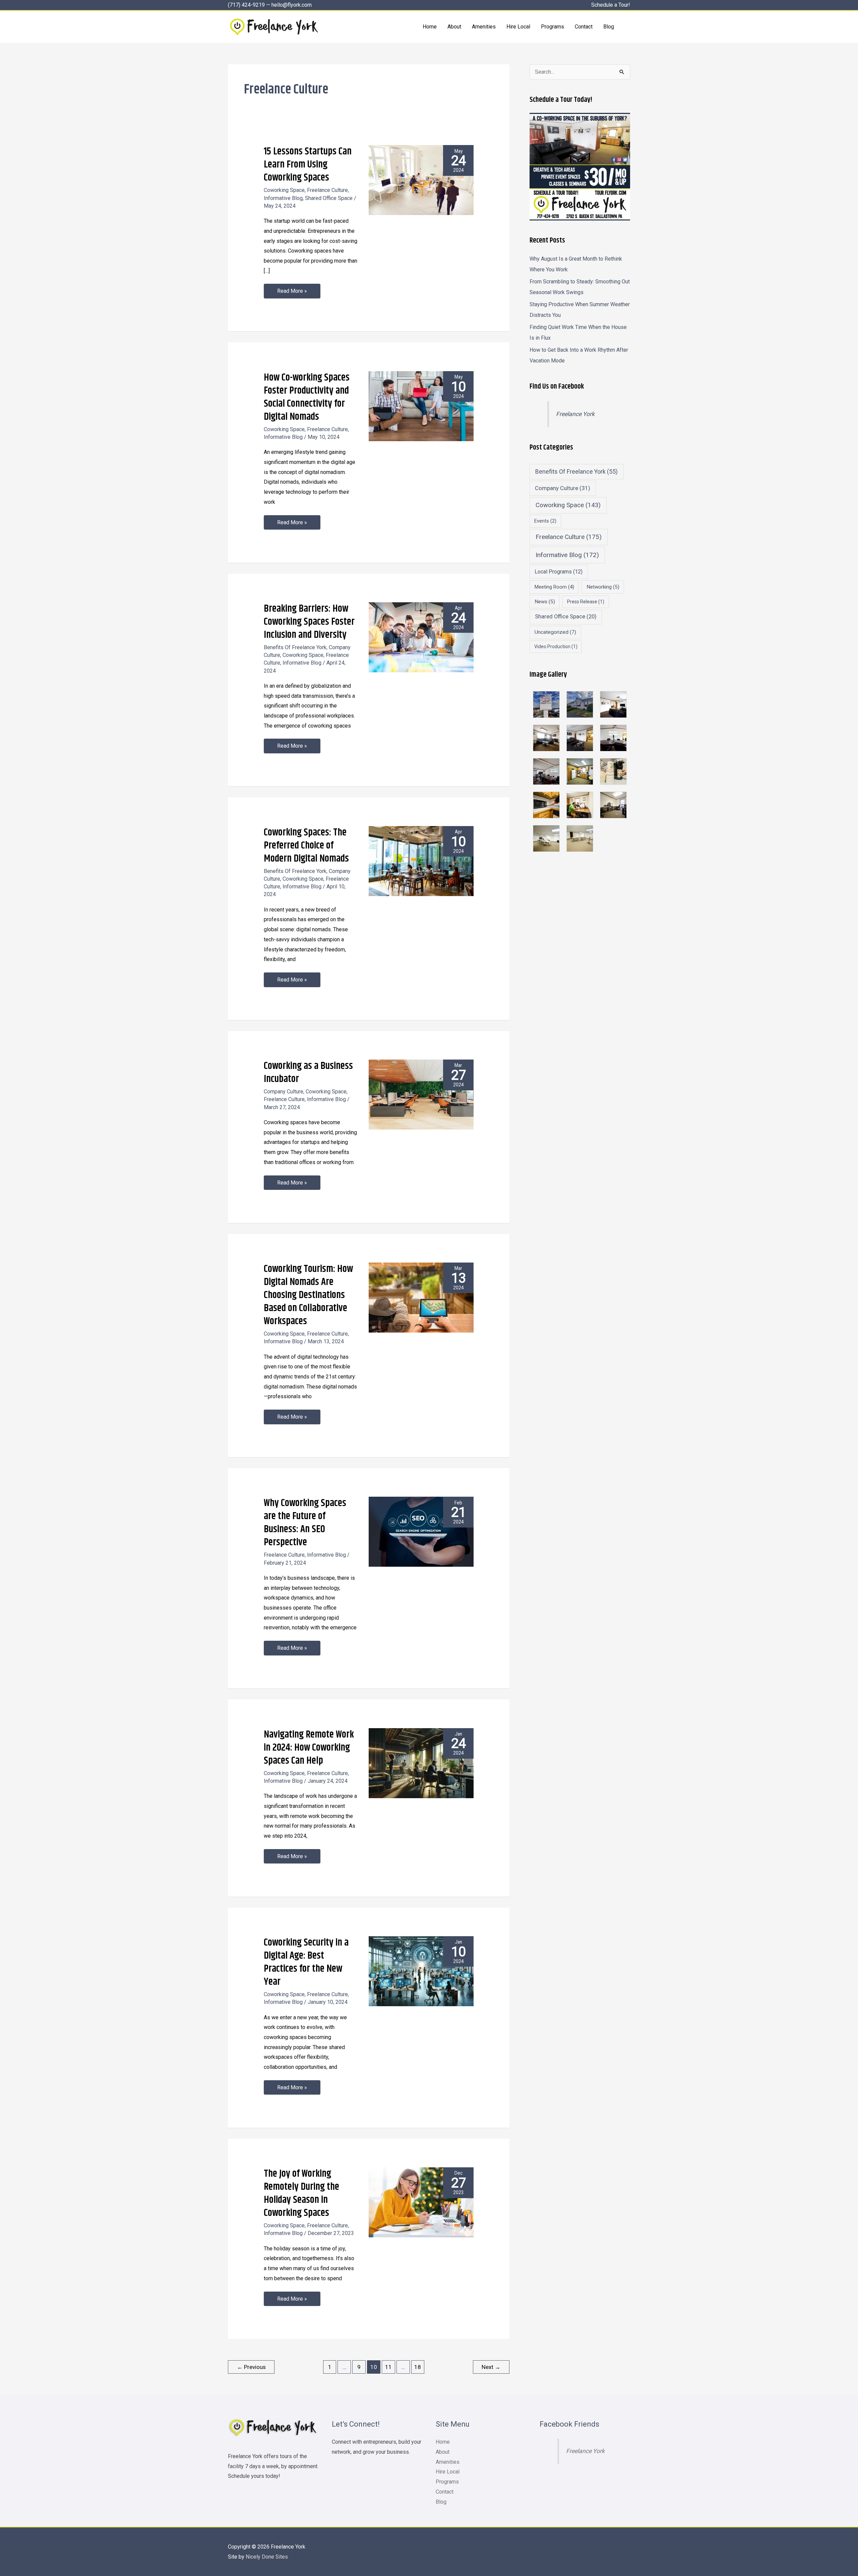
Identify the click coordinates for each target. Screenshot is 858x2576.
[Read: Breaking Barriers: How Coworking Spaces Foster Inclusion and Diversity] (421, 637)
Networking (603, 587)
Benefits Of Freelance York (295, 647)
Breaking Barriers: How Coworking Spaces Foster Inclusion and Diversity (309, 622)
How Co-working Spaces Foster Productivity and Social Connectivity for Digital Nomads (307, 397)
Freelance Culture (327, 190)
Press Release (586, 602)
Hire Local (448, 2472)
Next (491, 2367)
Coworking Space (284, 190)
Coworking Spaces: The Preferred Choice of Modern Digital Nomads (306, 845)
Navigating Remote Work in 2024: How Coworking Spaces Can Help (309, 1748)
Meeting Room (554, 587)
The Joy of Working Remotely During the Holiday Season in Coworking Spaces (301, 2193)
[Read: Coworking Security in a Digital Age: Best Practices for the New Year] (421, 1971)
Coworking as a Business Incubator (308, 1072)
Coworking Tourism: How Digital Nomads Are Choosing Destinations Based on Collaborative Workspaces (308, 1295)
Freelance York (575, 414)
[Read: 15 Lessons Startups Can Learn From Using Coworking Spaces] (421, 180)
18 (418, 2367)
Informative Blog (283, 198)
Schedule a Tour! (611, 5)
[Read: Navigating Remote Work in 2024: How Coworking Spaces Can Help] (421, 1762)
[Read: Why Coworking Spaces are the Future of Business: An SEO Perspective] (421, 1531)
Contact (445, 2492)
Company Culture (284, 1092)
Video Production (556, 647)
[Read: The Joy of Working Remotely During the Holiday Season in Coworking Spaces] (421, 2202)
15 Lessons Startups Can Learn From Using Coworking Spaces (308, 164)
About (443, 2452)
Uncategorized (555, 632)
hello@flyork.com (292, 5)
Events (545, 521)
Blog (441, 2502)
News (545, 602)
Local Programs (559, 572)
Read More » (292, 289)
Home (443, 2442)
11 (388, 2367)
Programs (447, 2482)
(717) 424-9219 (246, 5)
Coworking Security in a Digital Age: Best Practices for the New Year (306, 1962)
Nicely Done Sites (267, 2557)
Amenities (448, 2462)
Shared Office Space (329, 198)
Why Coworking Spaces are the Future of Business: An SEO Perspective (305, 1523)
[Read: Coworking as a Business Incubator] (421, 1094)
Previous (251, 2367)
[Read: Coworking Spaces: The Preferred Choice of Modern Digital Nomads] (421, 860)
